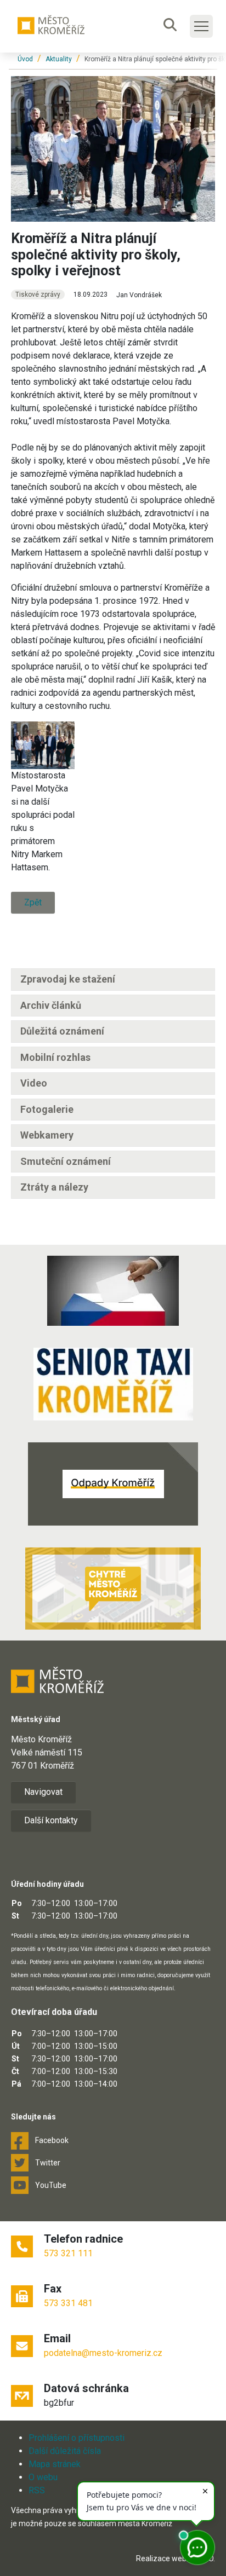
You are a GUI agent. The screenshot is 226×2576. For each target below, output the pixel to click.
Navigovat (43, 1792)
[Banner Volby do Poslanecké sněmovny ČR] (113, 1291)
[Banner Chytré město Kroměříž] (113, 1589)
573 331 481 (68, 2303)
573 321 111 (68, 2253)
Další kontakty (51, 1820)
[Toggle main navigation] (201, 26)
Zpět (33, 902)
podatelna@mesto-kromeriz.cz (103, 2353)
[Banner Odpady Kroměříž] (113, 1484)
